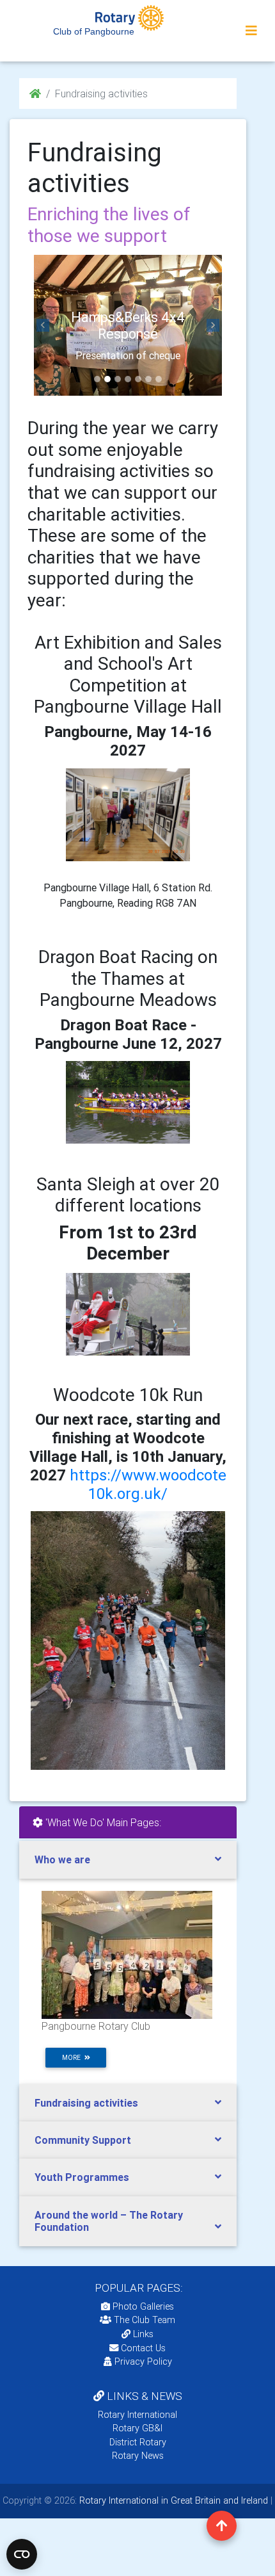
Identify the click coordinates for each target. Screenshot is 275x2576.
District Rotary (138, 2442)
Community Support (83, 2140)
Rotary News (138, 2456)
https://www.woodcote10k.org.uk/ (148, 1484)
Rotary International (137, 2415)
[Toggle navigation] (251, 31)
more (73, 2058)
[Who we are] (127, 1954)
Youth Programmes (82, 2177)
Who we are (62, 1859)
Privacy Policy (143, 2361)
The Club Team (145, 2320)
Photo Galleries (142, 2306)
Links (143, 2334)
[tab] (128, 1860)
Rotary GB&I (137, 2428)
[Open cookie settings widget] (22, 2554)
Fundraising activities (86, 2103)
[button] (43, 325)
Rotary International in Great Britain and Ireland (172, 2500)
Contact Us (142, 2348)
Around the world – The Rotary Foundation (109, 2221)
